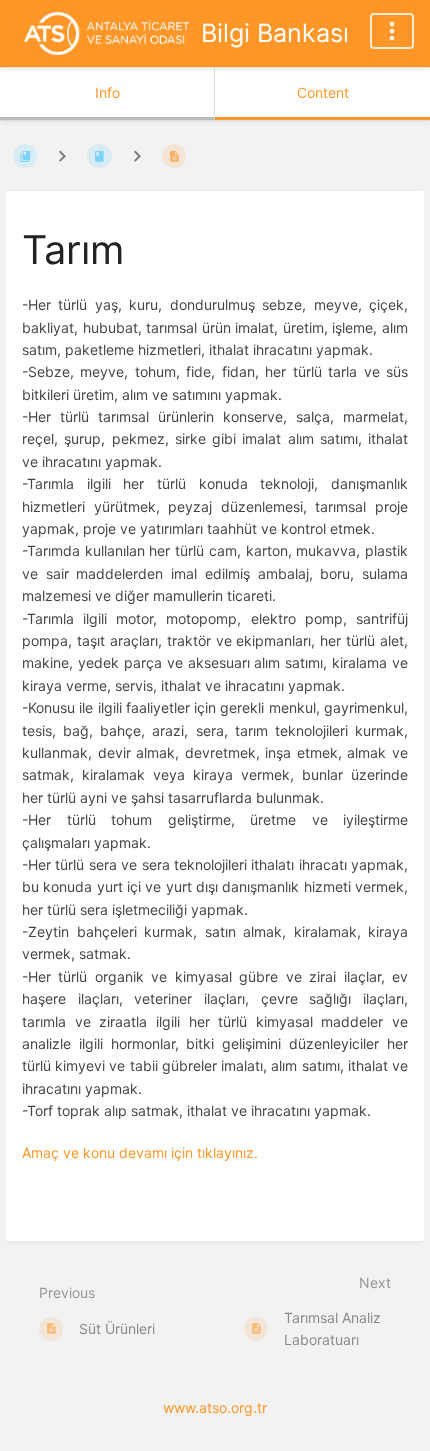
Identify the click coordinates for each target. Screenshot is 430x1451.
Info (107, 92)
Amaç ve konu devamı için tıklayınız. (140, 1152)
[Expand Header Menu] (392, 31)
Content (323, 92)
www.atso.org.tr (215, 1407)
